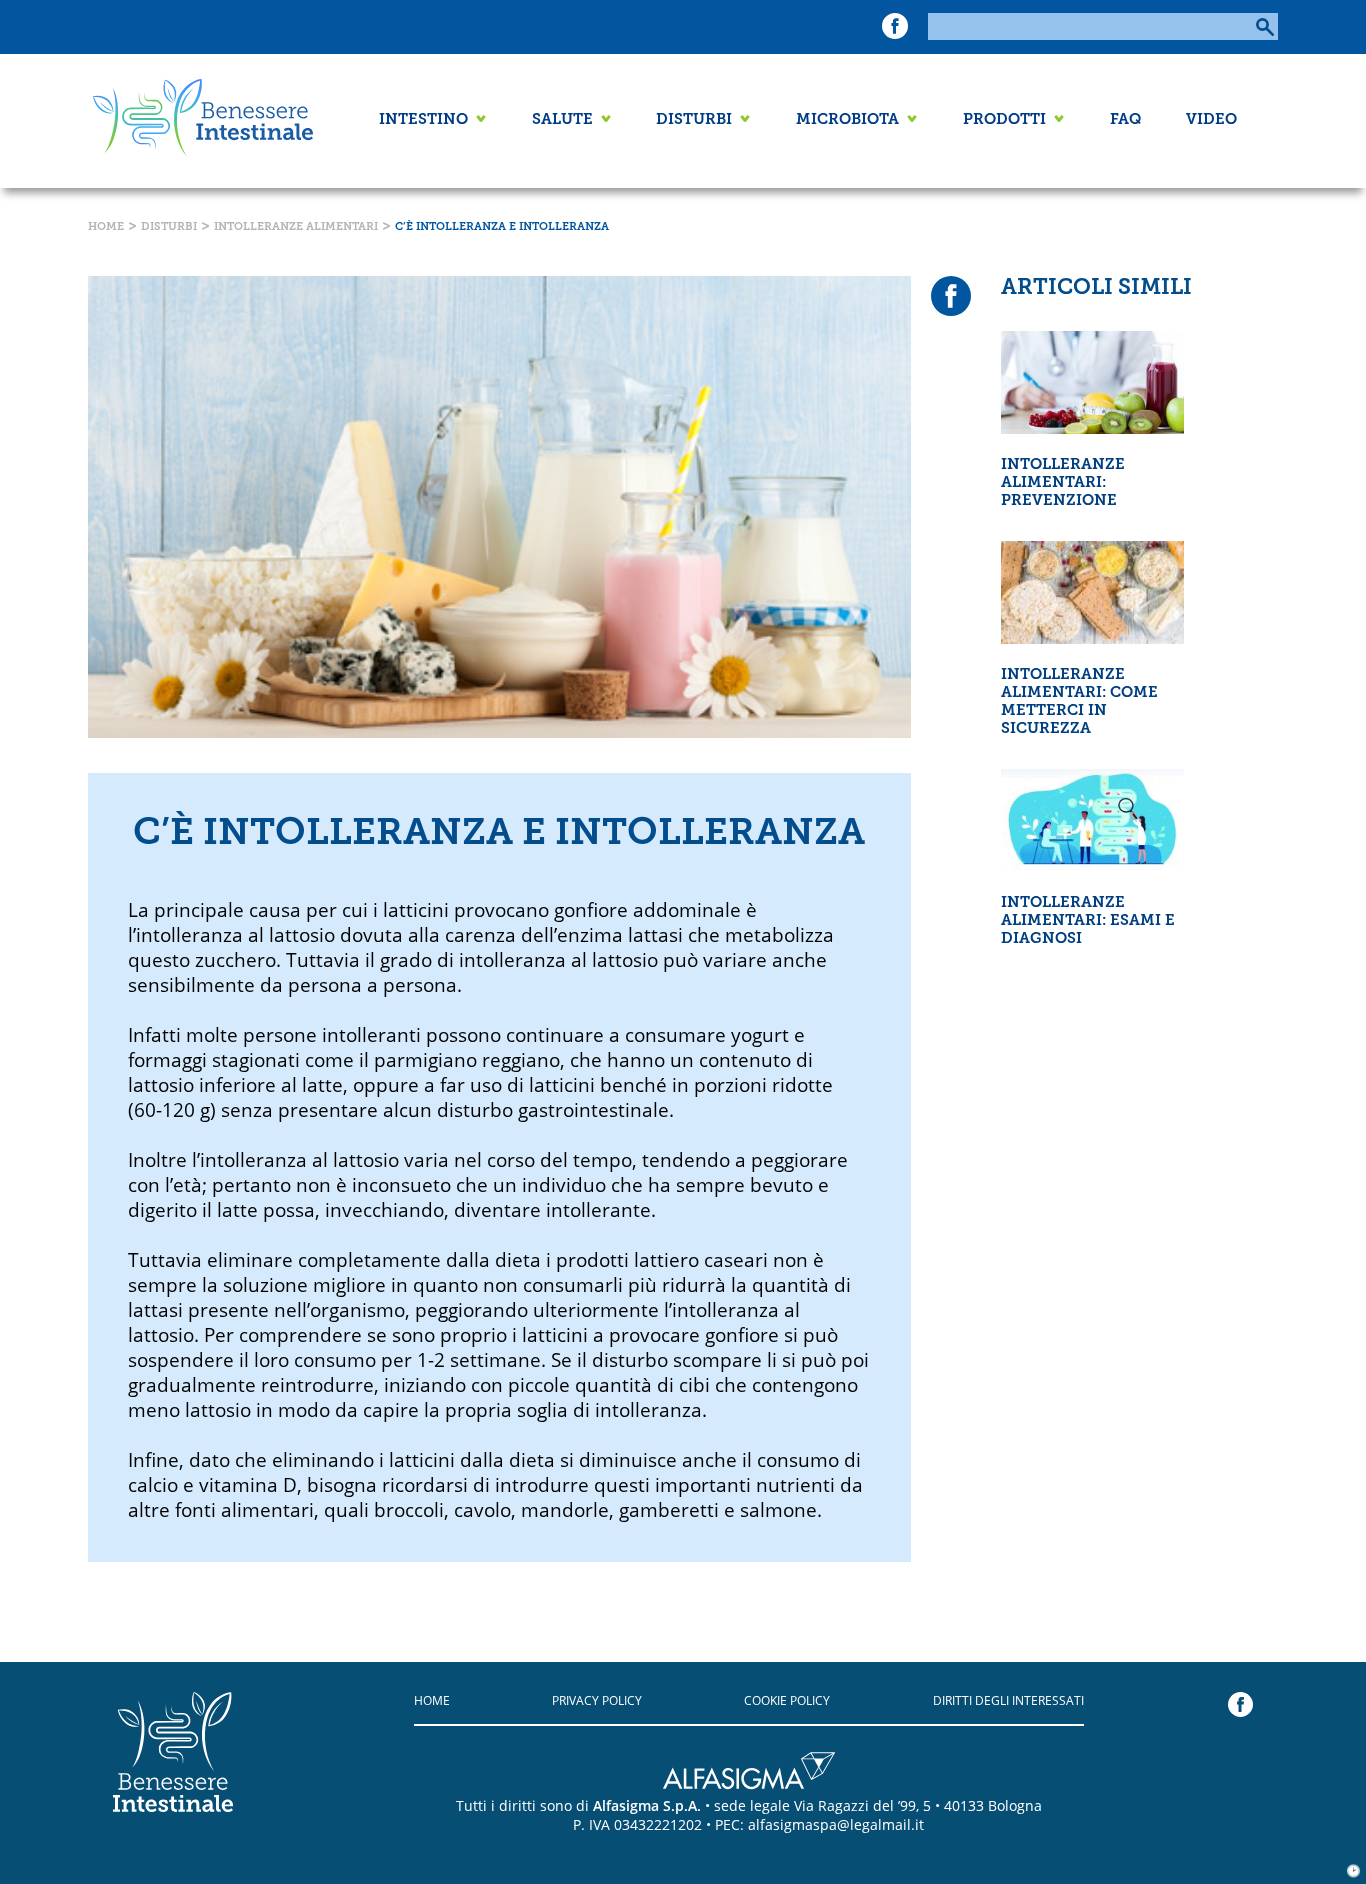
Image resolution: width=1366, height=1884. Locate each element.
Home (106, 227)
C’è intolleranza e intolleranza (502, 227)
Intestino (423, 120)
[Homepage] (198, 121)
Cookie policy (787, 1700)
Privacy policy (597, 1700)
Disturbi (694, 120)
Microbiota (847, 120)
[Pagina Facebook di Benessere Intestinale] (895, 31)
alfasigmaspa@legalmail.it (836, 1824)
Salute (562, 120)
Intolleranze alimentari (296, 227)
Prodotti (1004, 120)
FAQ (1125, 120)
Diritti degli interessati (1008, 1700)
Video (1211, 120)
